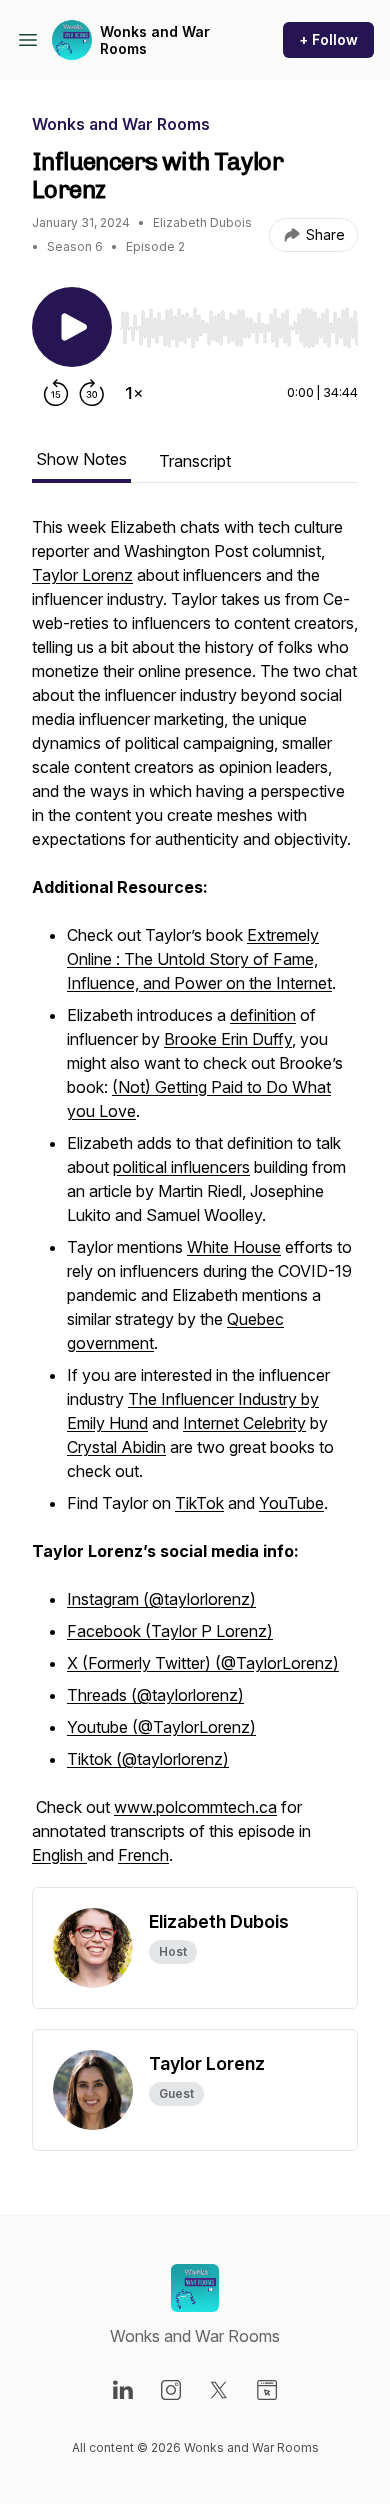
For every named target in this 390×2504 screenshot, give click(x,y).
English (59, 1855)
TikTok (199, 1503)
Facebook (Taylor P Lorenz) (170, 1631)
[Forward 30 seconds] (92, 393)
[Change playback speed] (134, 393)
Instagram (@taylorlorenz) (161, 1599)
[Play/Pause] (72, 327)
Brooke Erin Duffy (228, 1039)
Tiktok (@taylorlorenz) (148, 1759)
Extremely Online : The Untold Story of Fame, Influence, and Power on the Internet (199, 959)
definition (263, 1015)
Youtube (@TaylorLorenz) (161, 1727)
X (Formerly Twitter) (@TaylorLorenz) (203, 1663)
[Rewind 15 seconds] (56, 393)
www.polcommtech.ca (195, 1807)
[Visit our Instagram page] (171, 2390)
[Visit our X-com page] (219, 2390)
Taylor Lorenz (82, 575)
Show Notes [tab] (81, 459)
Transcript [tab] (195, 461)
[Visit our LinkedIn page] (123, 2390)
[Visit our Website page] (267, 2390)
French (143, 1855)
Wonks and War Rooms (155, 40)
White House (234, 1247)
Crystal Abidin (116, 1447)
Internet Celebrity (244, 1423)
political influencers (181, 1167)
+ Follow (328, 39)
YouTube (291, 1503)
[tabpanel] (195, 1201)
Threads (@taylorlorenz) (155, 1695)
